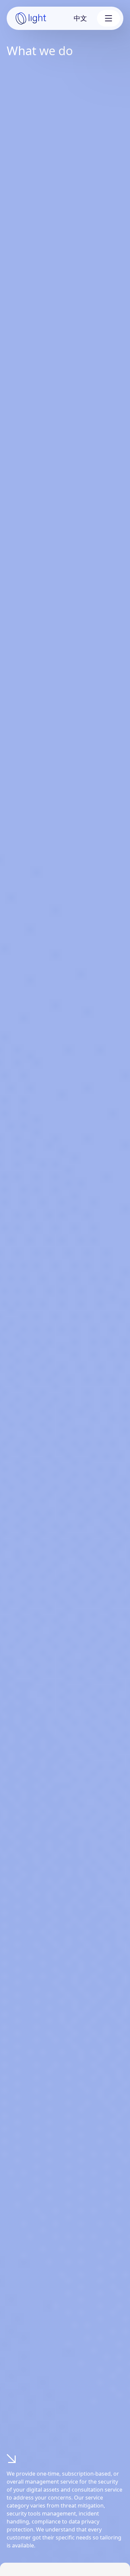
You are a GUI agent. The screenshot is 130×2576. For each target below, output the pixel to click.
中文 (80, 18)
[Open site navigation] (108, 18)
